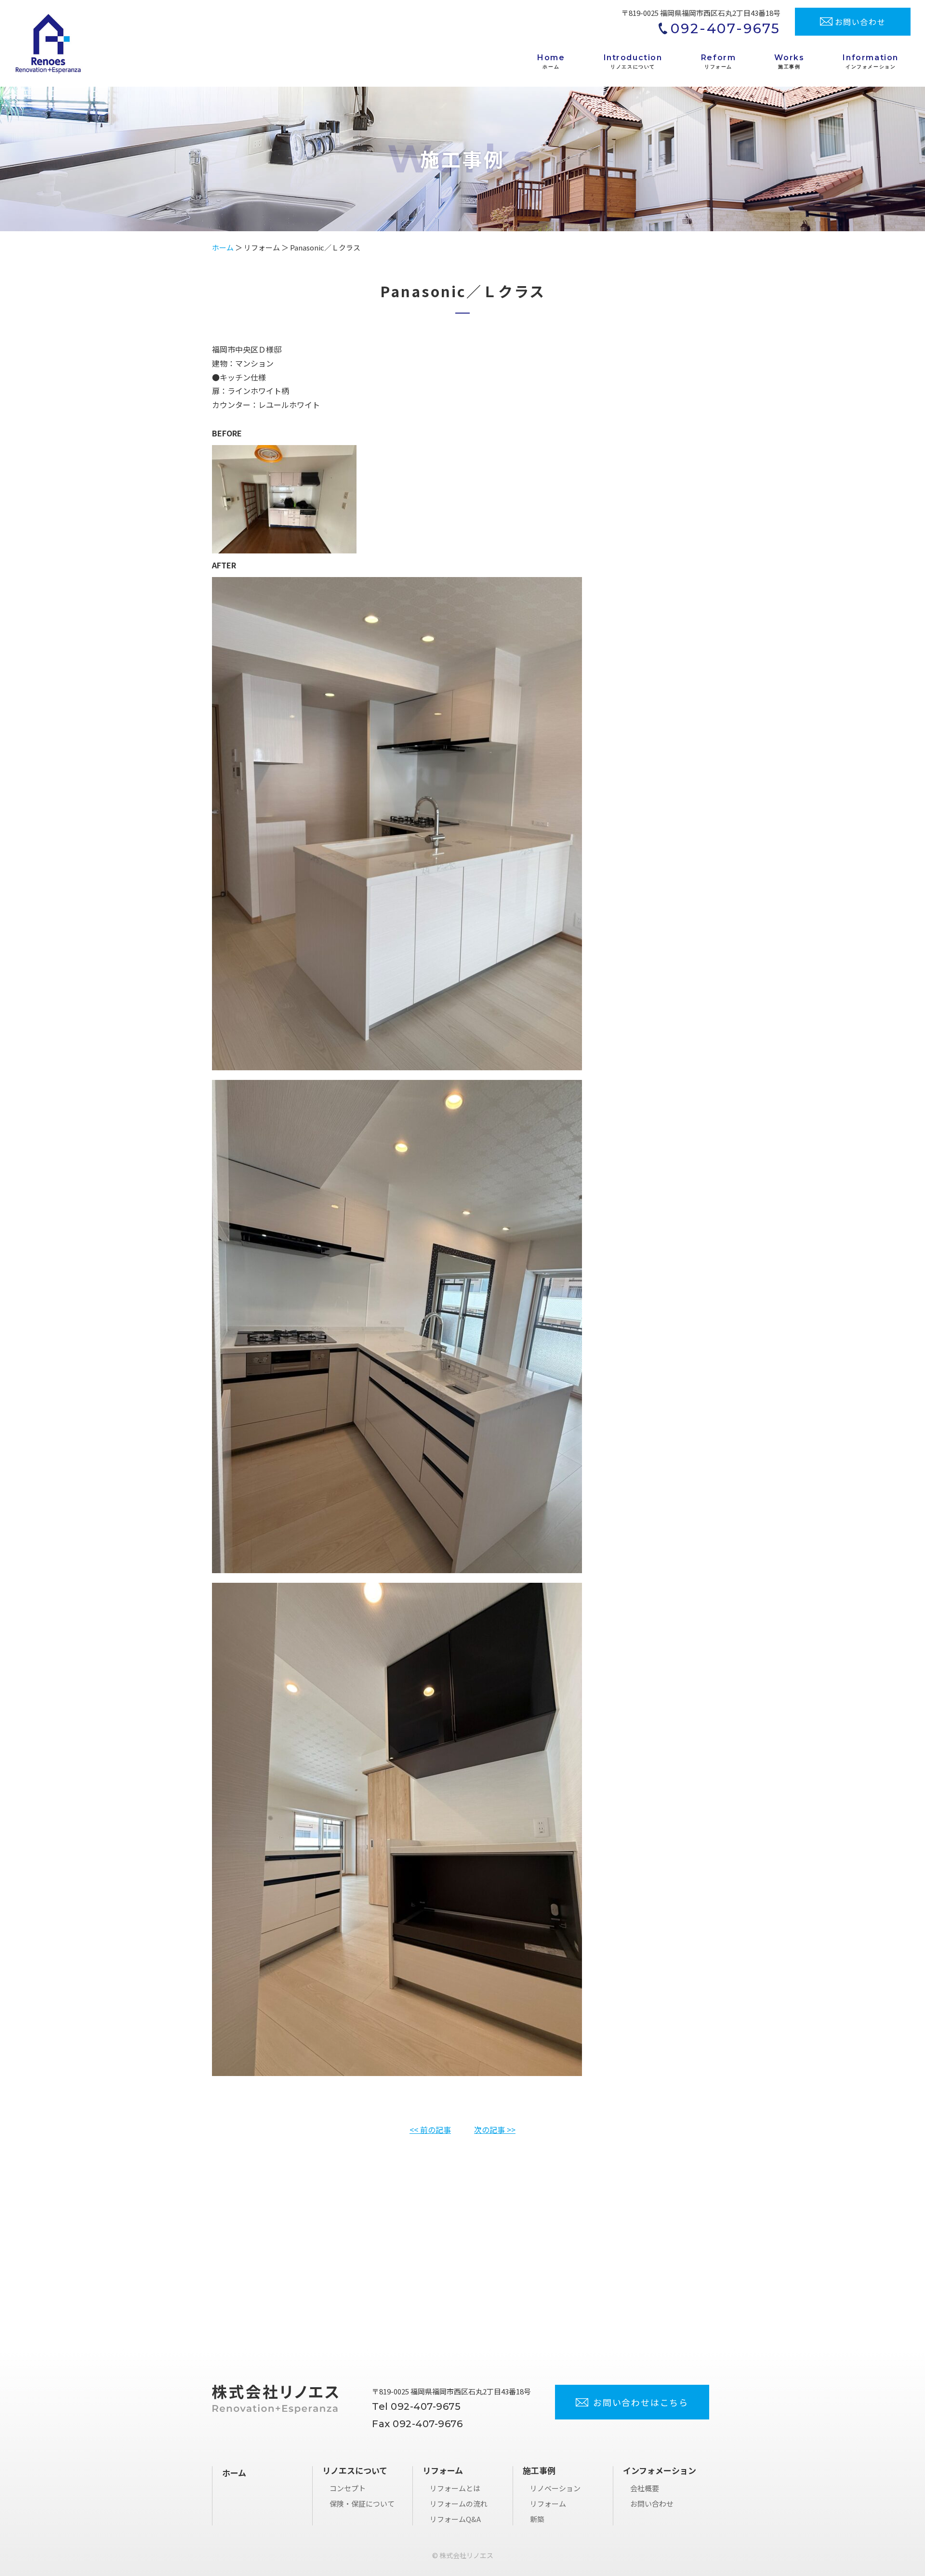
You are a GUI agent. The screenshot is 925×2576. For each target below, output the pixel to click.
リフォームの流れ (459, 2504)
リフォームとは (455, 2488)
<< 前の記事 (430, 2129)
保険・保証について (362, 2504)
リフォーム (548, 2504)
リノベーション (555, 2488)
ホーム (223, 247)
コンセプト (348, 2488)
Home (551, 61)
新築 (537, 2519)
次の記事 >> (495, 2129)
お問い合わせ (652, 2504)
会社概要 (645, 2488)
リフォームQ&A (455, 2519)
